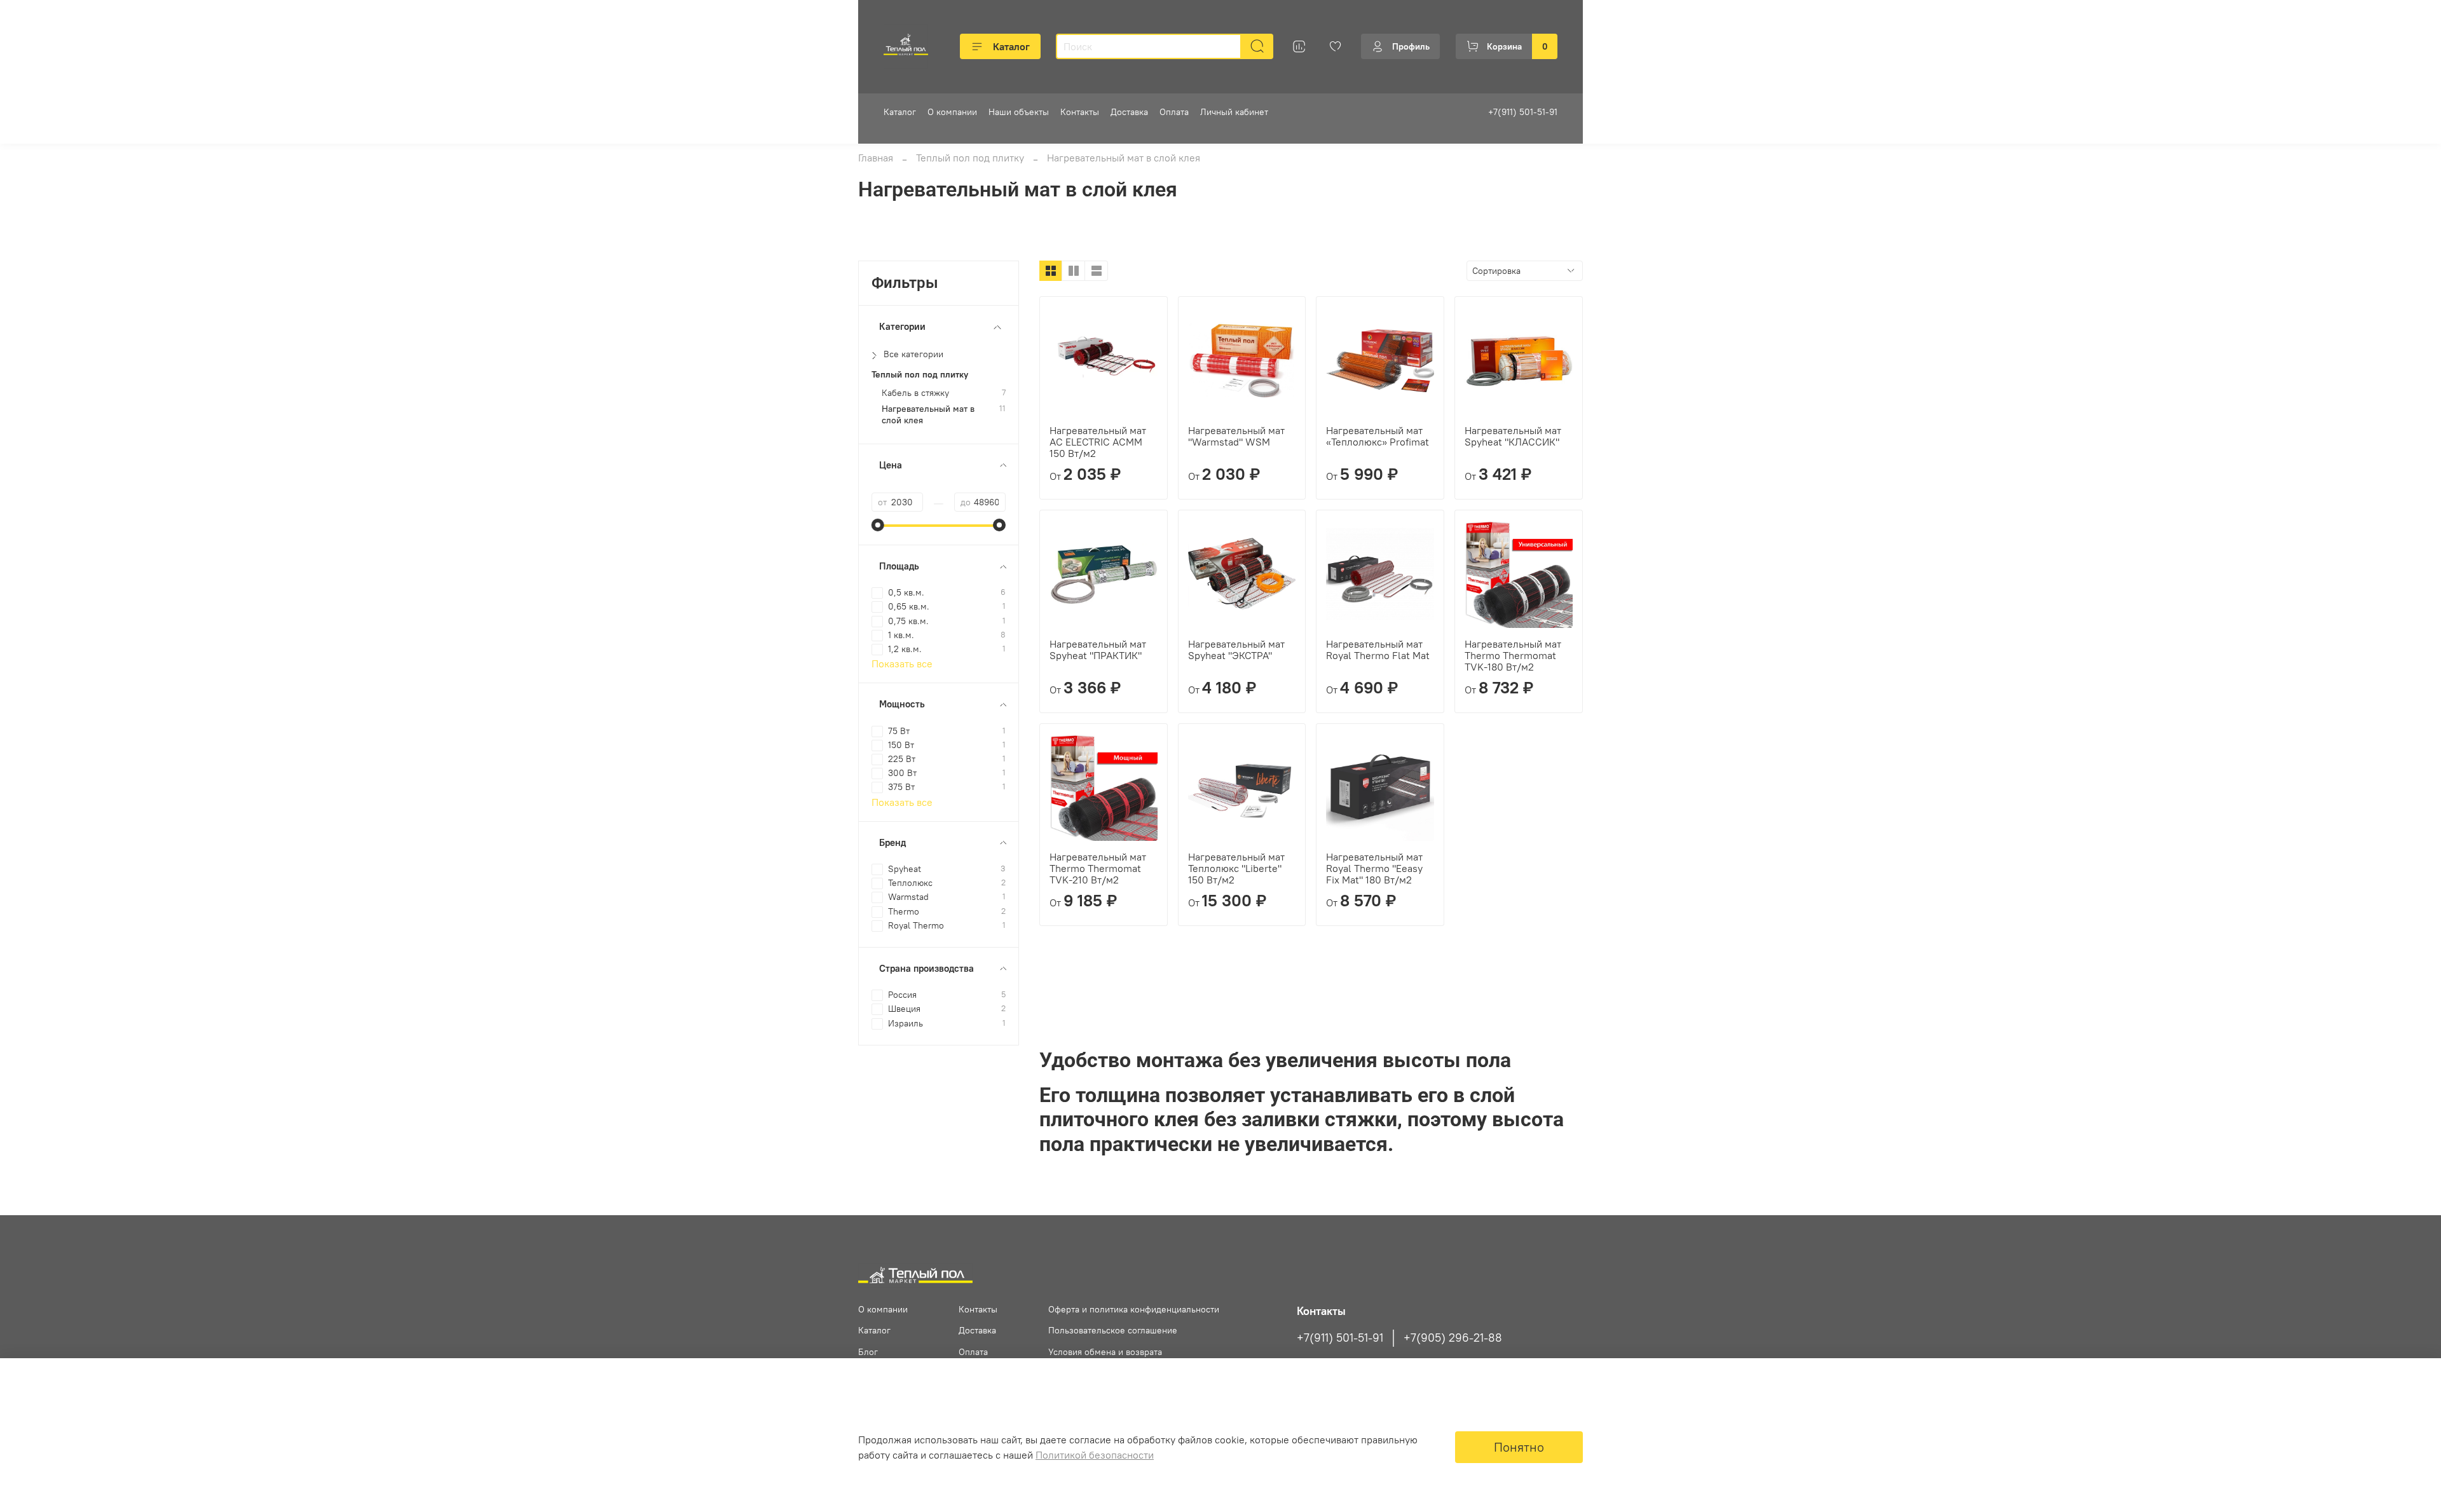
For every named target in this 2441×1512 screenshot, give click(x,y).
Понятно (1519, 1447)
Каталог (1011, 46)
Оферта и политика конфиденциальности (1134, 1309)
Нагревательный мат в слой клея (928, 414)
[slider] (878, 525)
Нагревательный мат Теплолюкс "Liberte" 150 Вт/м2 (1236, 868)
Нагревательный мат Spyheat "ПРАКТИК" (1098, 650)
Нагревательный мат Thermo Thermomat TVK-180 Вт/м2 (1513, 655)
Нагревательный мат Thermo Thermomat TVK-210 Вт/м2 (1098, 868)
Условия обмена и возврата (1105, 1352)
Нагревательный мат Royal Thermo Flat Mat (1378, 650)
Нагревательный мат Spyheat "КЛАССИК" (1513, 436)
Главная (876, 158)
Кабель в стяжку (915, 393)
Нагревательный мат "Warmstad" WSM (1236, 436)
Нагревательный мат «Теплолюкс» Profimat (1378, 436)
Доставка (1129, 112)
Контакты (1080, 112)
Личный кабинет (1234, 112)
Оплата (1174, 112)
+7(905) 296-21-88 (1453, 1338)
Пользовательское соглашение (1113, 1330)
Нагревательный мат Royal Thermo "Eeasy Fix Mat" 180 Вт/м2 (1374, 868)
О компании (952, 112)
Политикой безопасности (1095, 1455)
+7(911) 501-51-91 (1523, 112)
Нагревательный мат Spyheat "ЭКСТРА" (1236, 650)
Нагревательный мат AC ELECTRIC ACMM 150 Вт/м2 (1098, 442)
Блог (868, 1352)
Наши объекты (1019, 112)
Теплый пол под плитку (970, 158)
